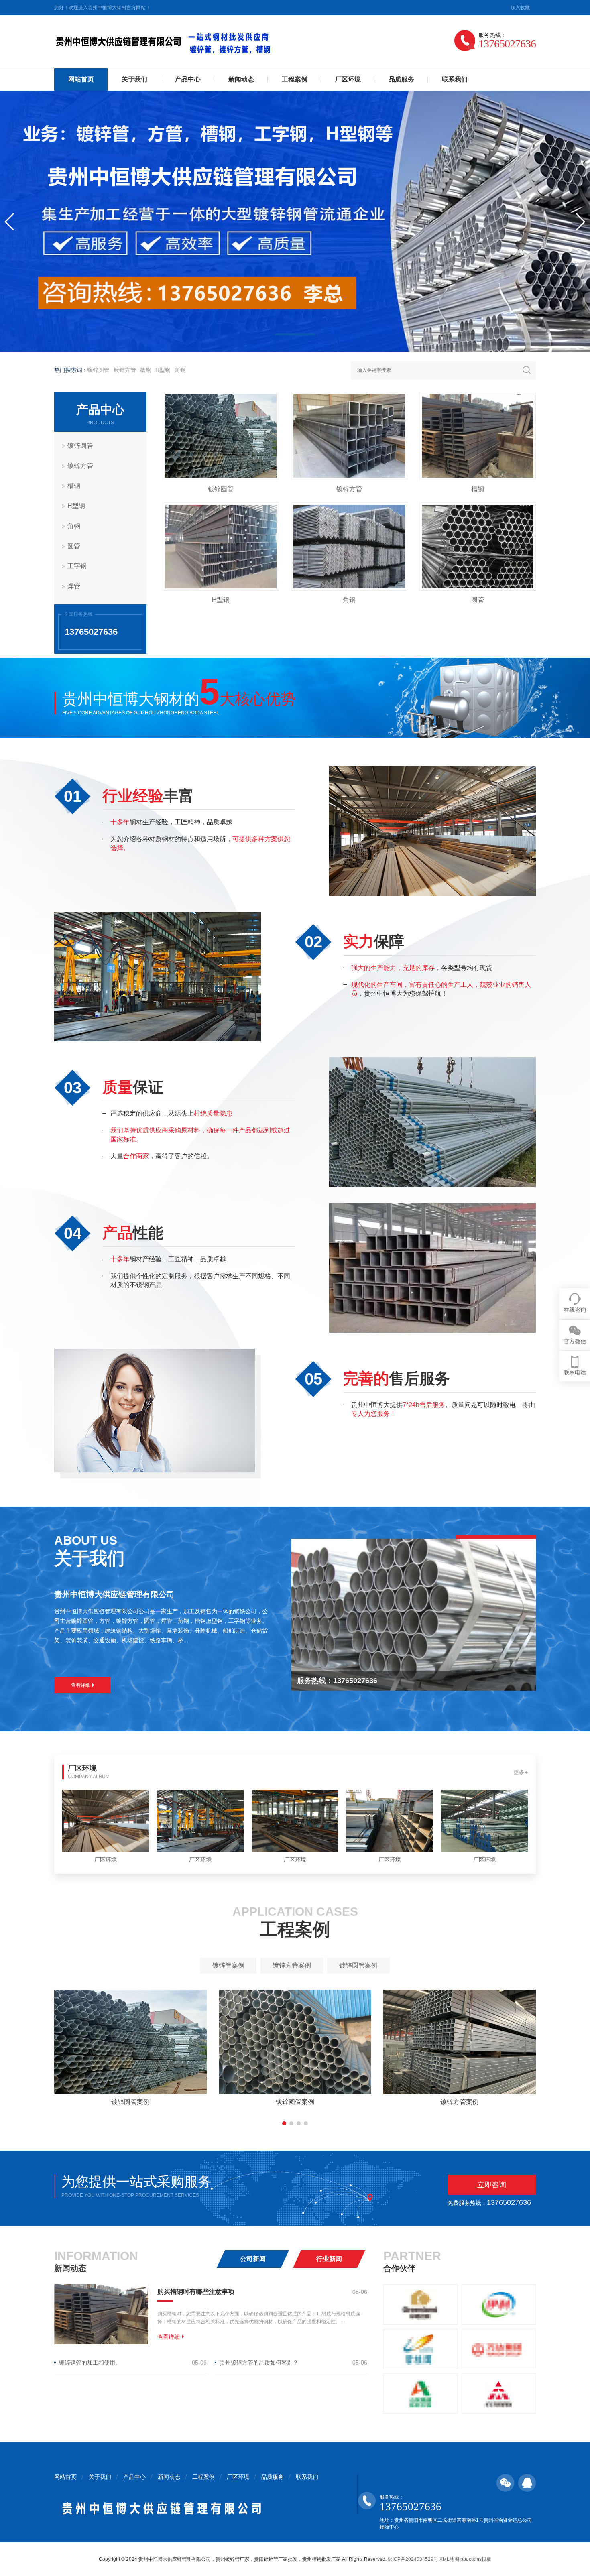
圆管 (74, 546)
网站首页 (81, 79)
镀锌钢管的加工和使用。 (90, 2363)
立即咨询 (492, 2185)
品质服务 (401, 79)
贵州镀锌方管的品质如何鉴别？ (259, 2363)
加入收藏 (520, 8)
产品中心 (188, 79)
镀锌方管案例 (292, 1965)
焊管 (74, 586)
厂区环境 (348, 79)
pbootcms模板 (476, 2559)
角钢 (180, 370)
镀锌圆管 (98, 370)
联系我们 (455, 79)
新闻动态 (241, 79)
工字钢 (77, 566)
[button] (295, 334)
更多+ (521, 1772)
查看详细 (81, 1685)
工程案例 (295, 79)
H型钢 (163, 370)
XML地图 (449, 2559)
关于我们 (134, 79)
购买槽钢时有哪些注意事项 (196, 2292)
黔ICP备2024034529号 (413, 2559)
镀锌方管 (125, 370)
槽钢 (146, 370)
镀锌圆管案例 (358, 1965)
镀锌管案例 (228, 1965)
